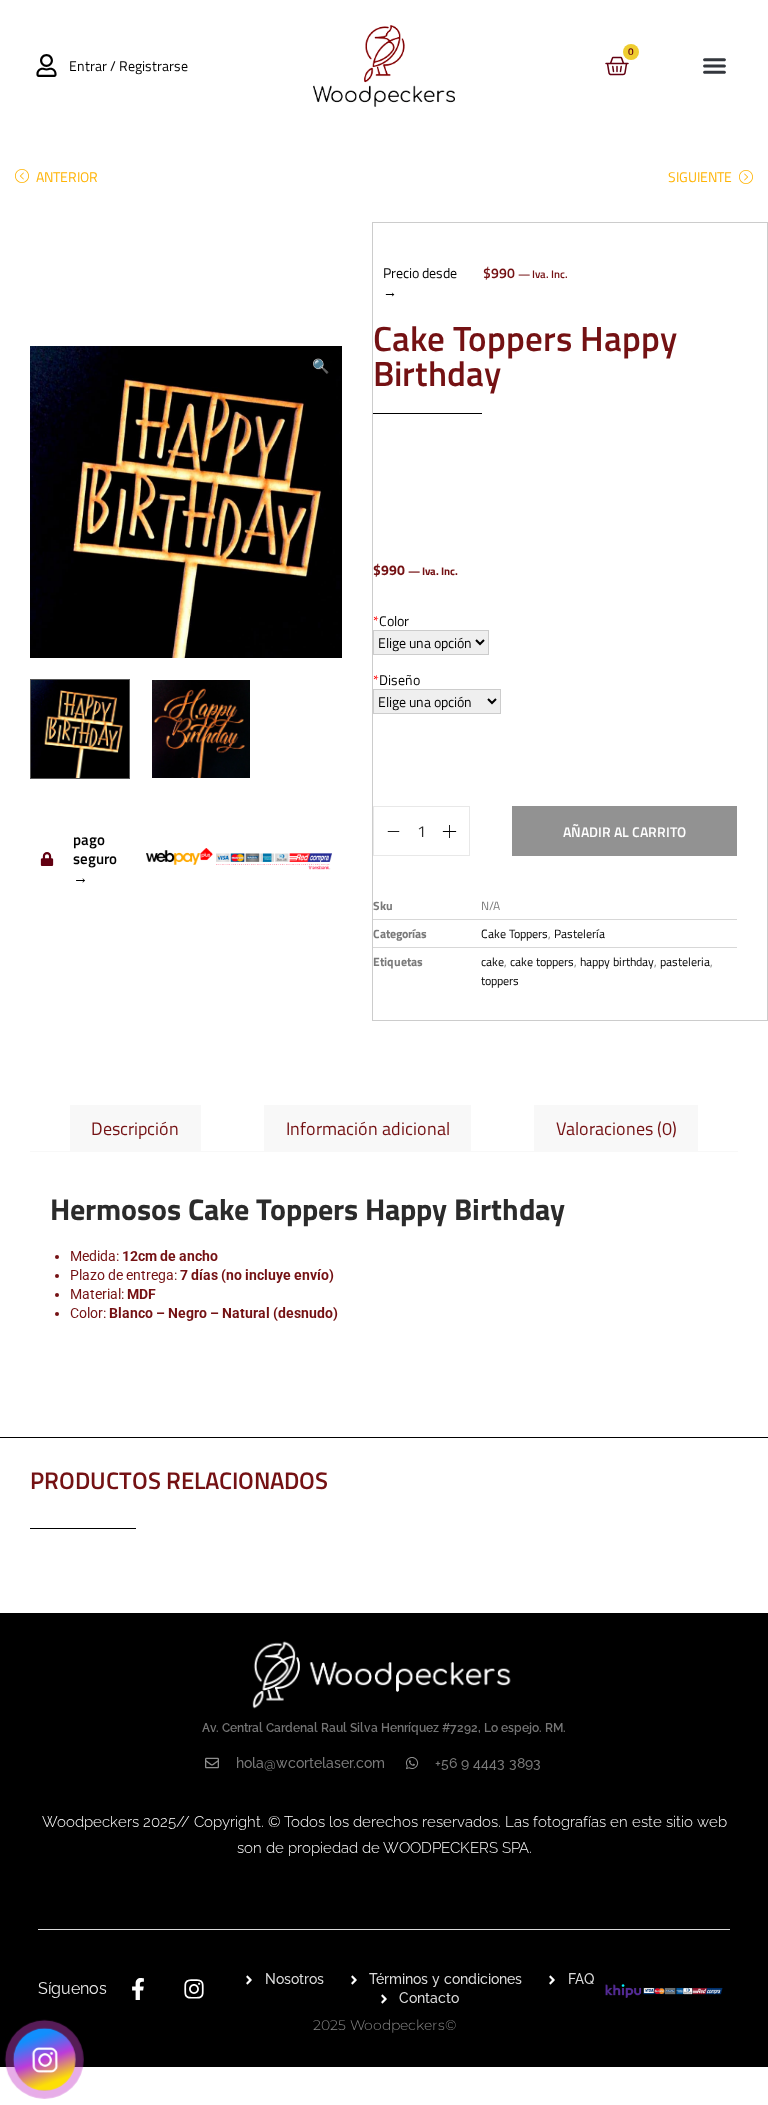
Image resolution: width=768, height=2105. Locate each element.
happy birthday (617, 961)
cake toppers (542, 961)
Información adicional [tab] (368, 1128)
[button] (714, 66)
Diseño (396, 679)
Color (391, 620)
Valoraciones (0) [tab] (616, 1128)
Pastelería (579, 933)
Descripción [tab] (135, 1128)
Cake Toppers (514, 933)
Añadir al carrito (624, 831)
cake (492, 961)
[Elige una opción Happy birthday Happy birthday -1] (437, 701)
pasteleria (685, 961)
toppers (500, 980)
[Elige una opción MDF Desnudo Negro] (431, 642)
